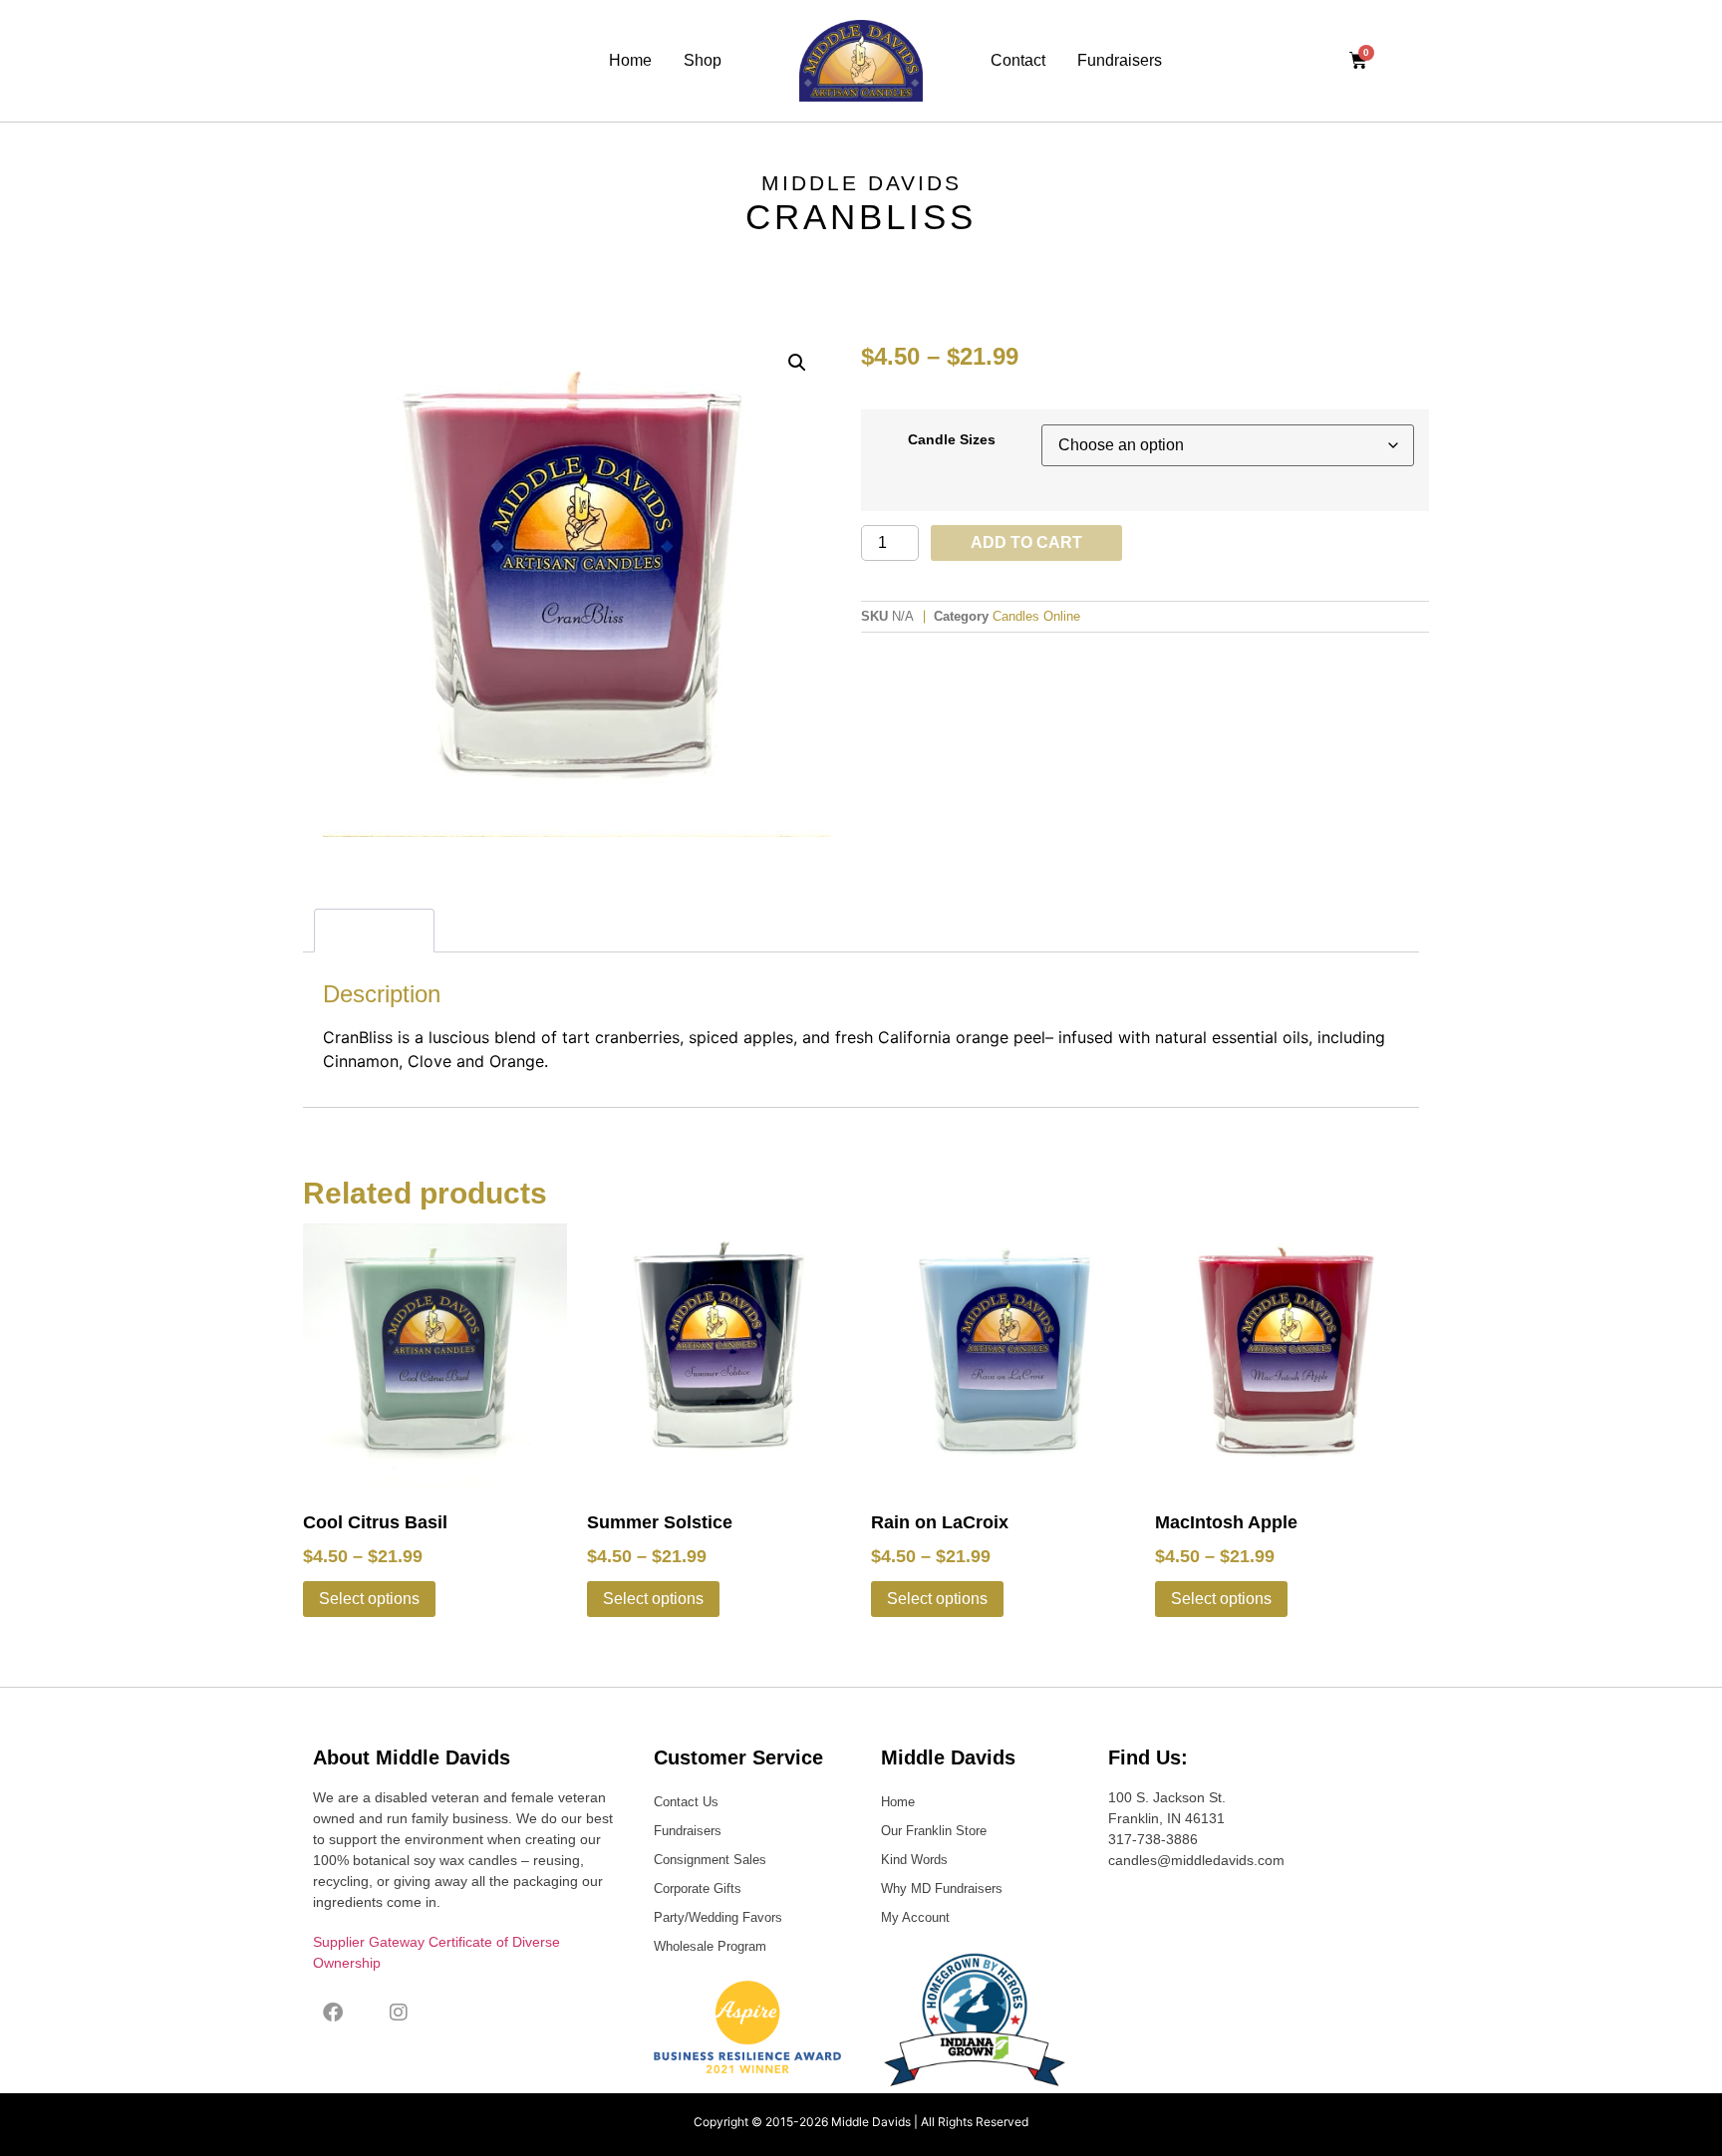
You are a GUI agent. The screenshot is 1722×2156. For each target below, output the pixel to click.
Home (630, 60)
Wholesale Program (710, 1946)
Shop (703, 60)
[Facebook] (333, 2013)
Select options (369, 1599)
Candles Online (1036, 616)
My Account (915, 1917)
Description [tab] (374, 930)
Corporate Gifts (698, 1888)
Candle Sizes (952, 439)
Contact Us (686, 1802)
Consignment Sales (710, 1860)
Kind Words (914, 1860)
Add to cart (1026, 542)
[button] (797, 363)
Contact (1018, 60)
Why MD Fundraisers (942, 1888)
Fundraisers (1120, 60)
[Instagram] (399, 2013)
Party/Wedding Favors (718, 1917)
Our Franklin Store (934, 1831)
